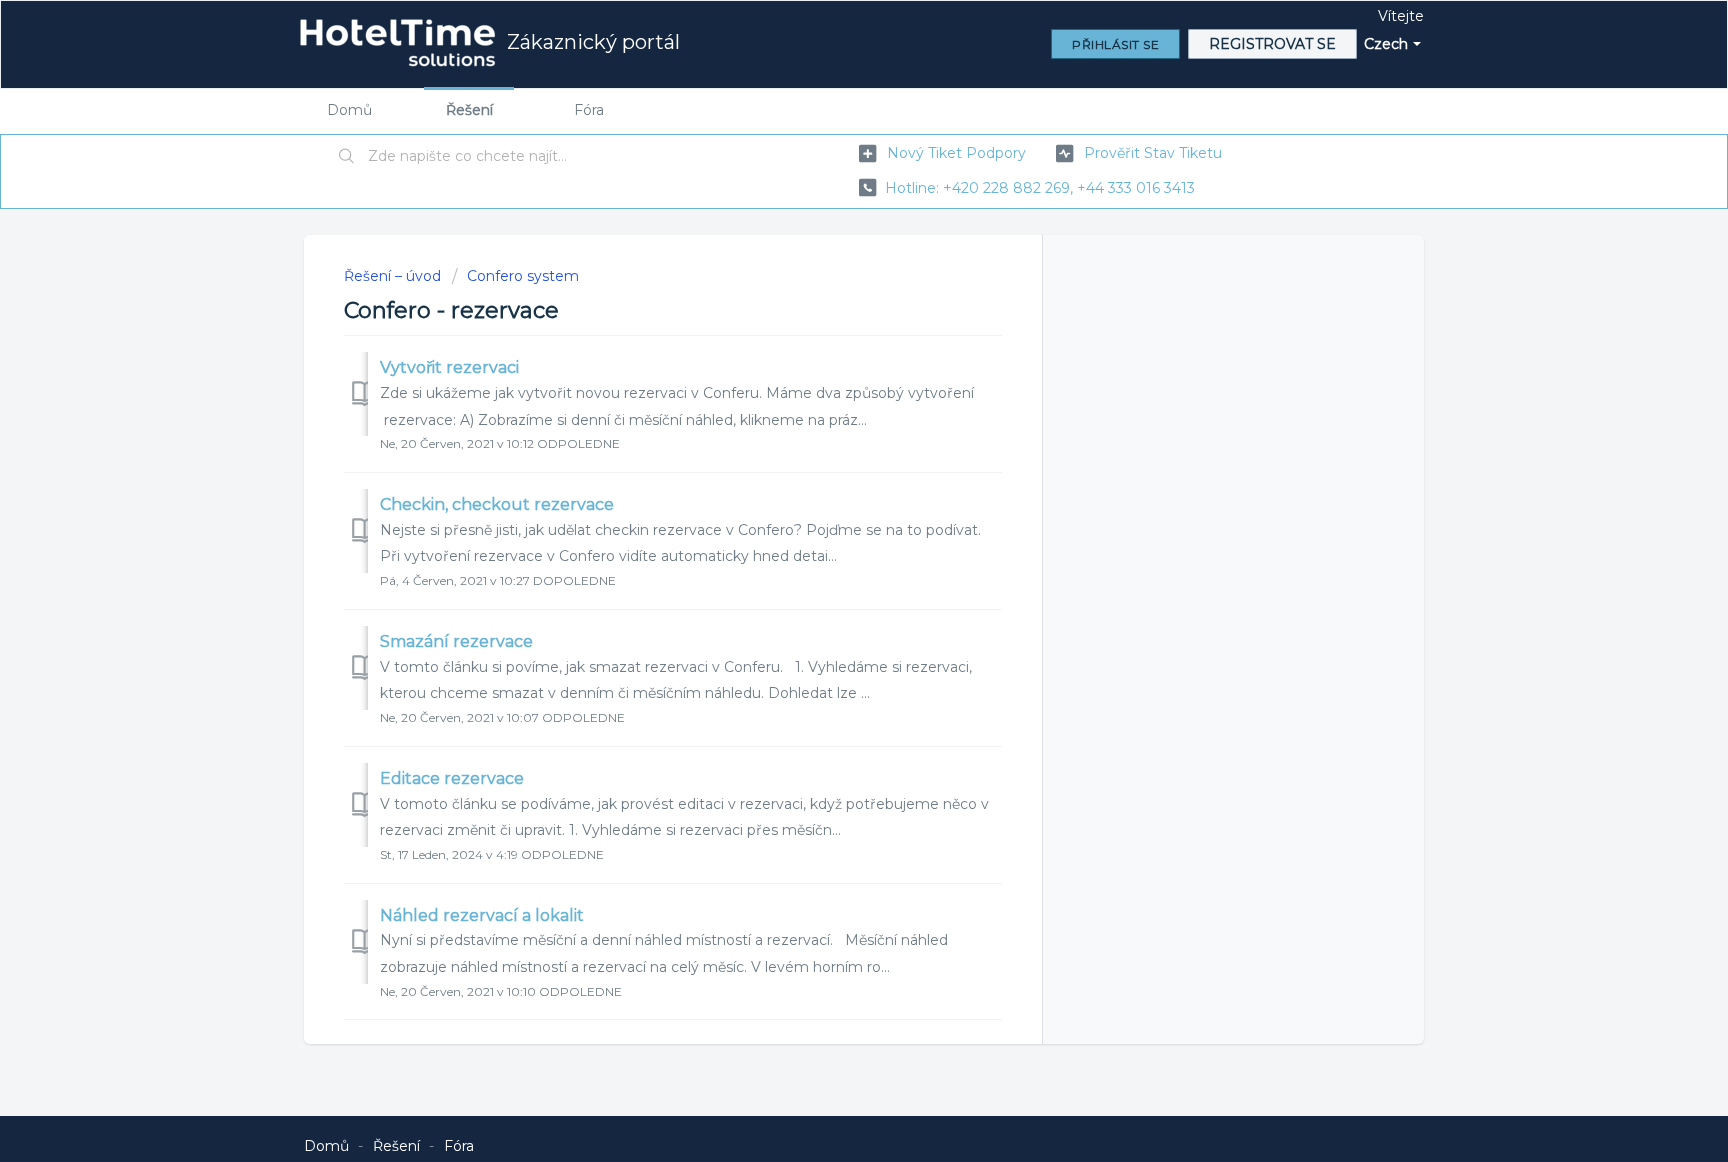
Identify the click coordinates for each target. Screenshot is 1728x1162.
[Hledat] (347, 157)
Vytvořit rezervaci (449, 367)
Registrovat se (1272, 44)
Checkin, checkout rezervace (497, 504)
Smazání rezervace (456, 641)
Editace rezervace (452, 778)
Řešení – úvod (394, 276)
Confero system (523, 276)
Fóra (589, 110)
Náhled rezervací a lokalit (482, 915)
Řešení (469, 110)
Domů (349, 110)
